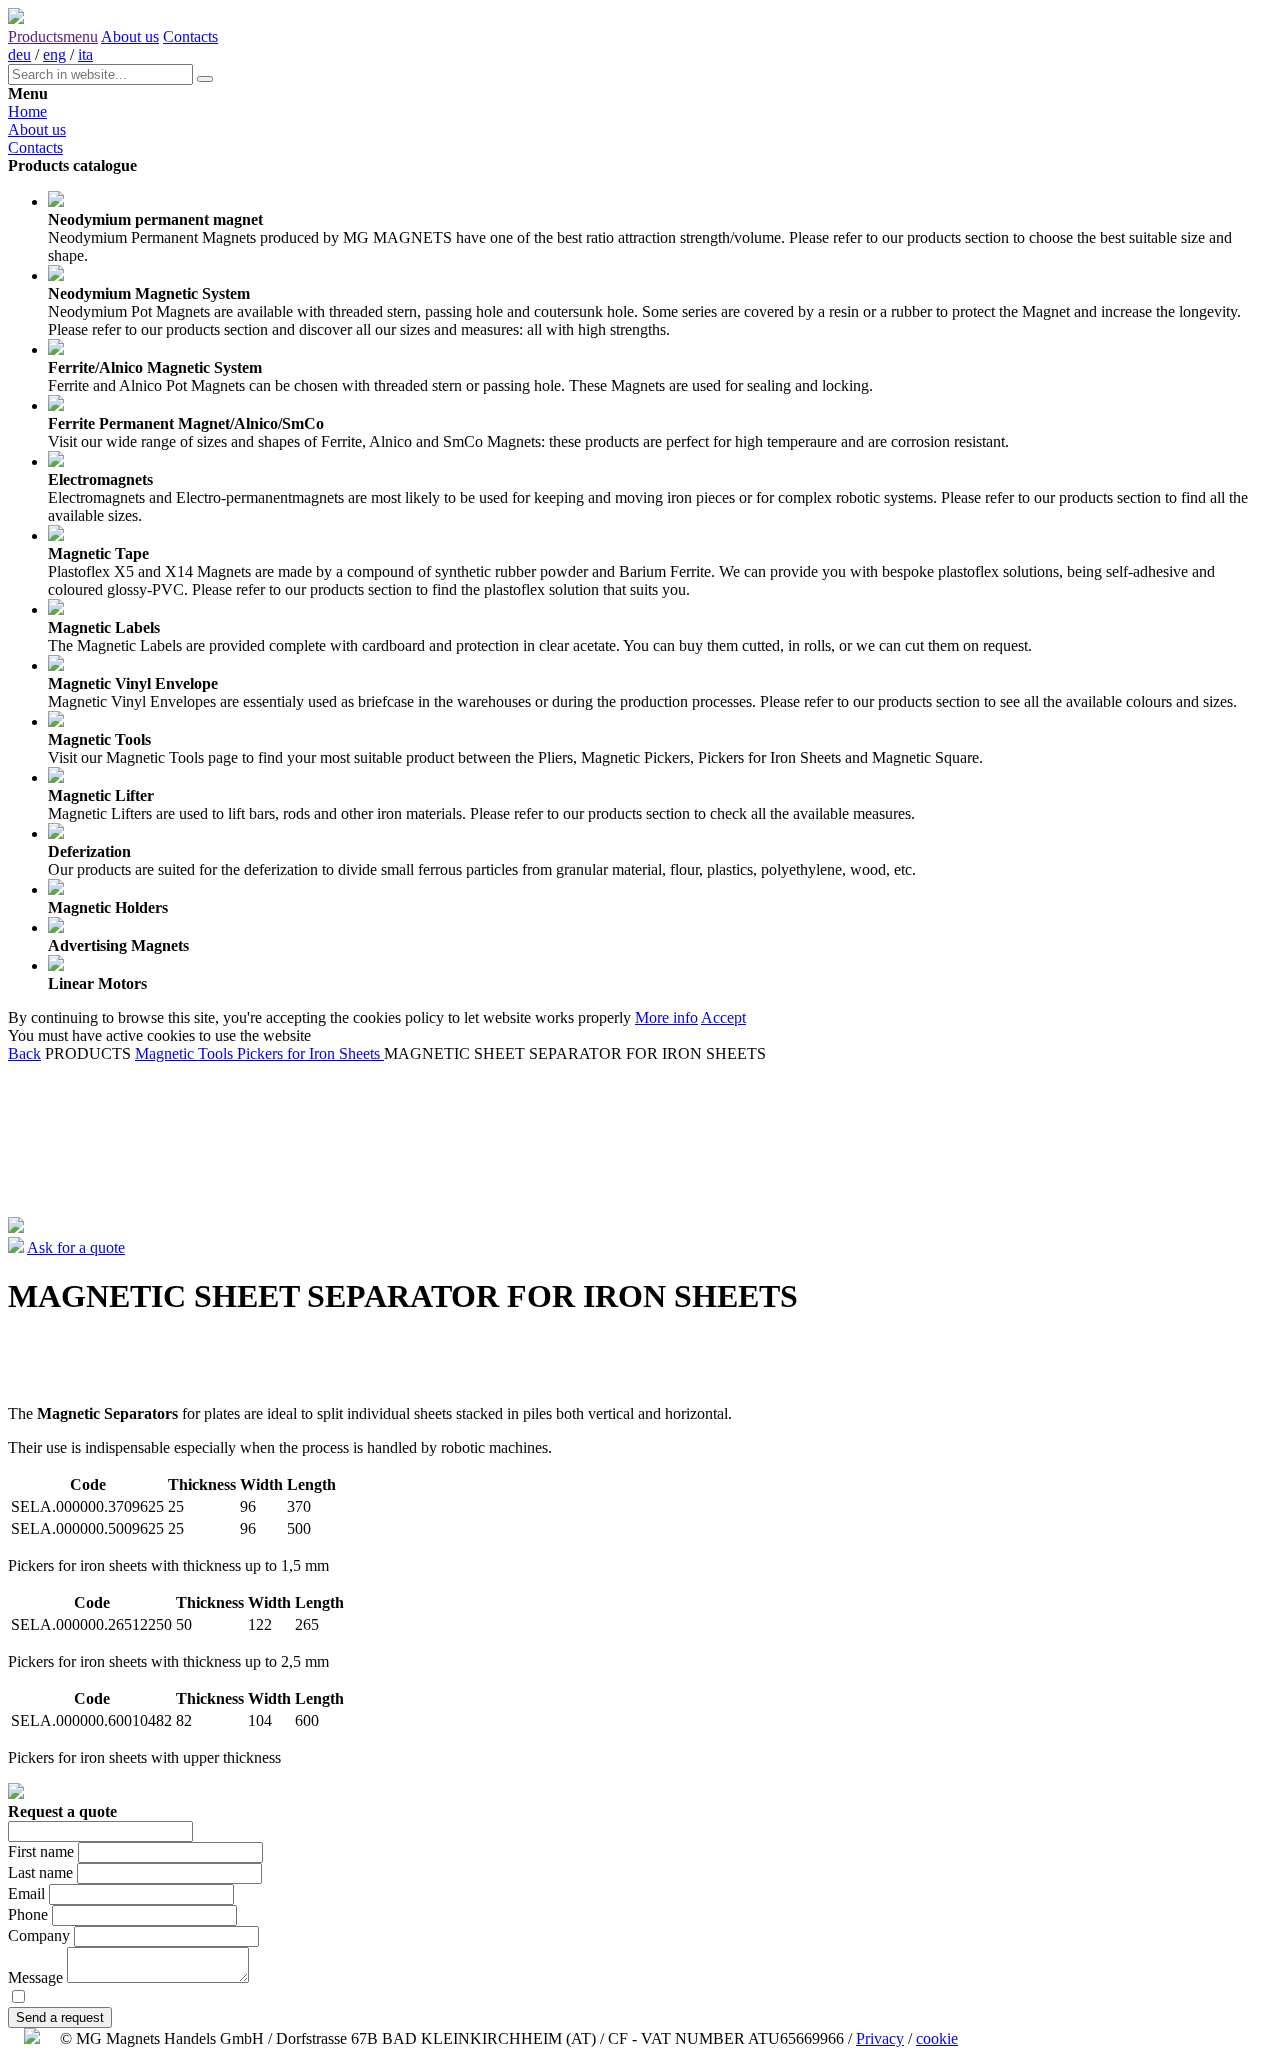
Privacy (880, 2038)
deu (19, 54)
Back (24, 1053)
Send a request (60, 2017)
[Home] (16, 18)
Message (35, 1977)
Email (26, 1893)
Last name (40, 1872)
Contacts (190, 36)
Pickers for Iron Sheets (310, 1053)
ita (85, 54)
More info (666, 1017)
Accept (723, 1017)
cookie (937, 2038)
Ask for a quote (76, 1247)
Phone (28, 1914)
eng (54, 54)
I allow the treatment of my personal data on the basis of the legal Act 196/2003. (283, 1997)
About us (130, 36)
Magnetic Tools (186, 1053)
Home (27, 111)
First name (41, 1851)
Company (39, 1935)
